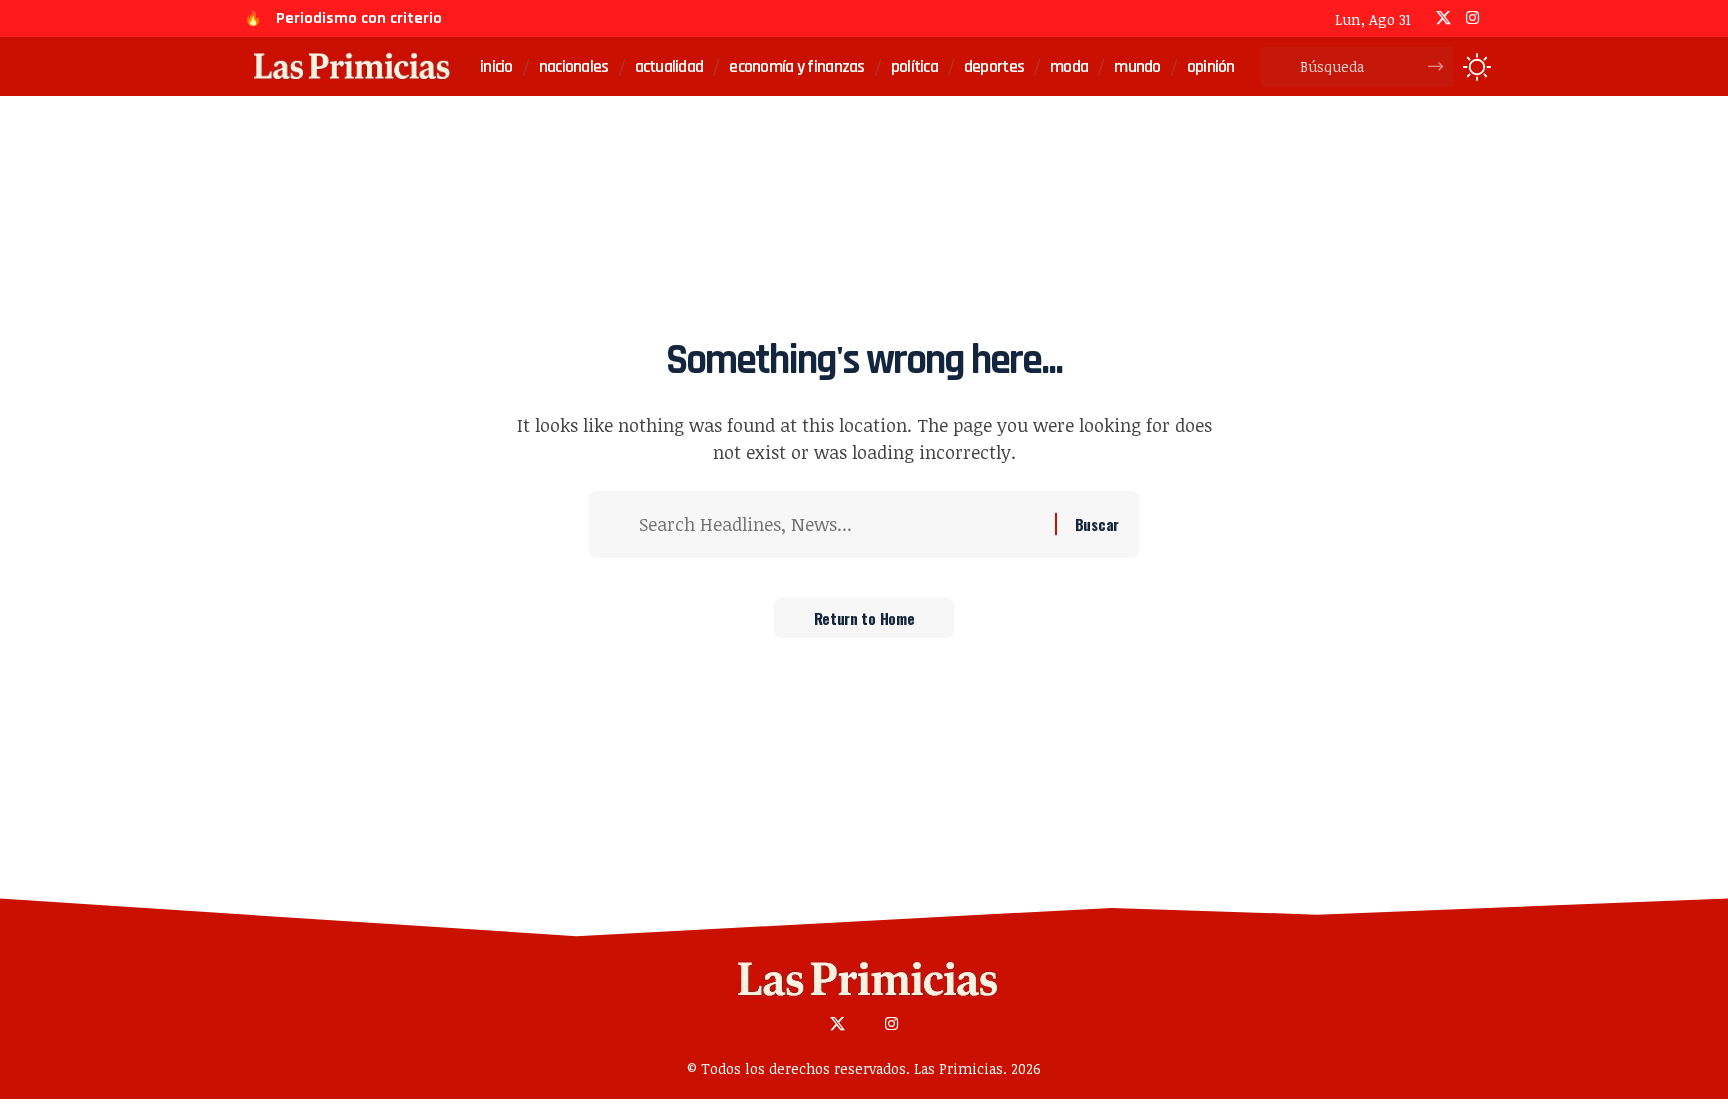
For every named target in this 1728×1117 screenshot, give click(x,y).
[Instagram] (1472, 18)
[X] (1443, 18)
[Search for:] (839, 524)
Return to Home (864, 618)
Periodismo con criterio (359, 18)
